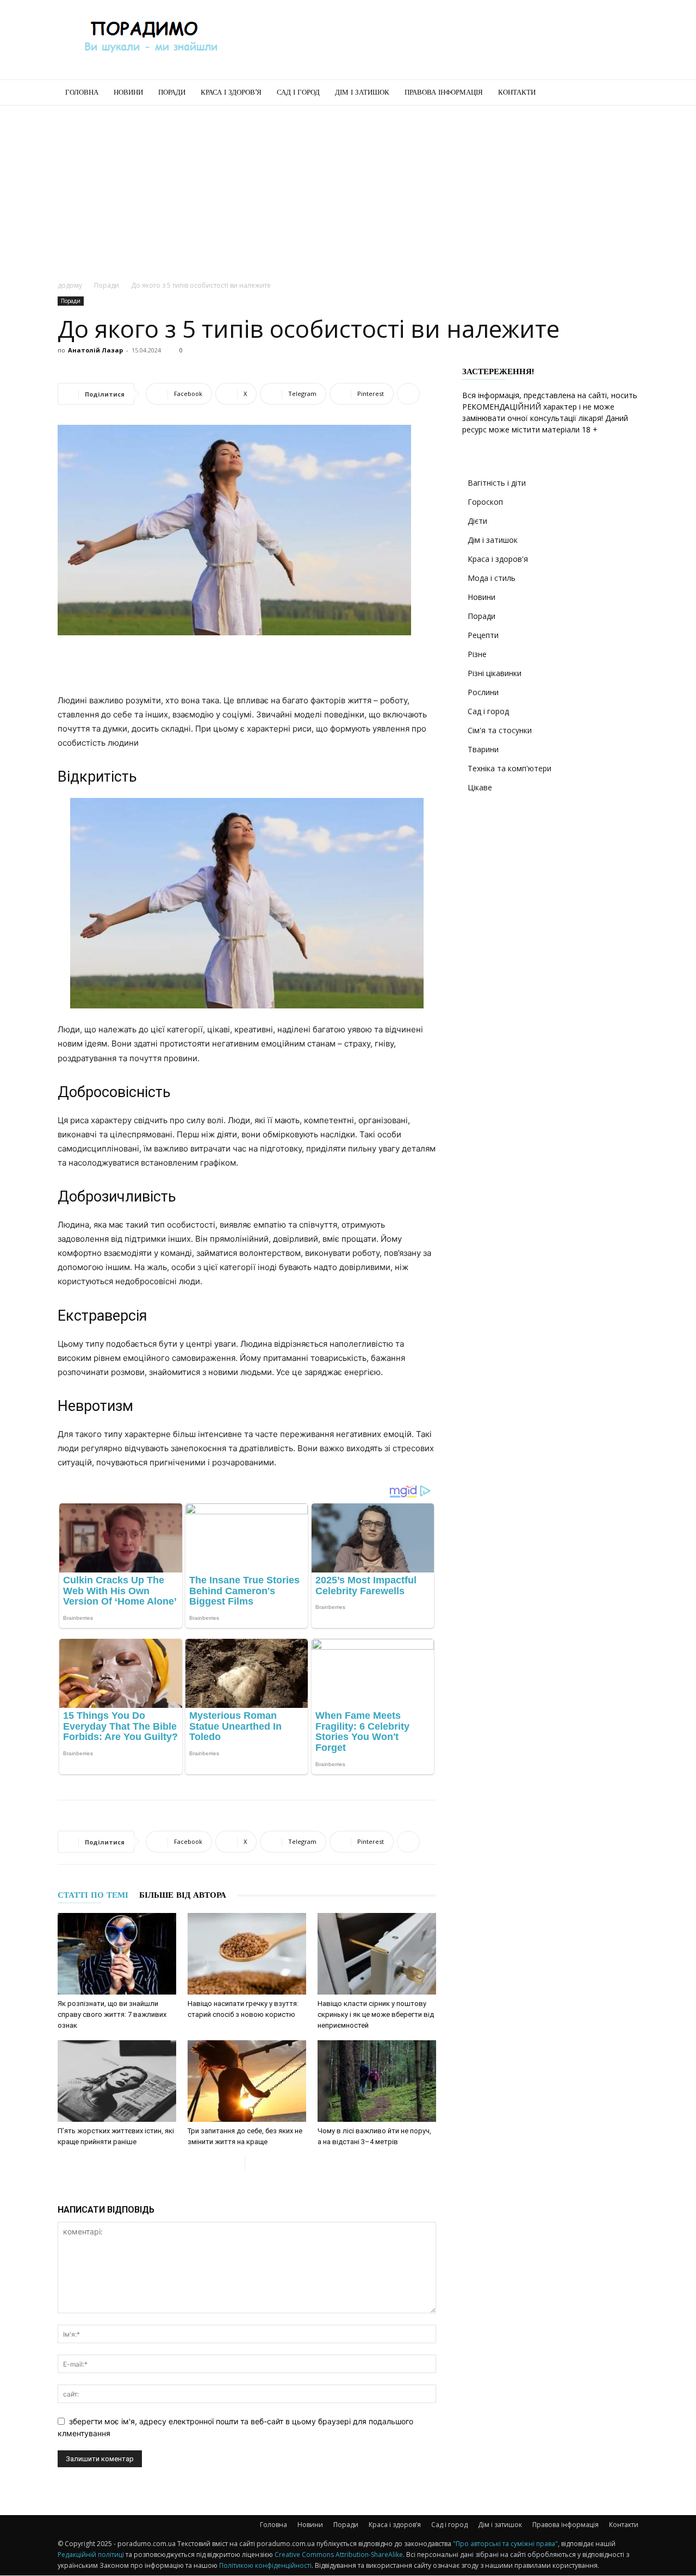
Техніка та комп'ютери (509, 768)
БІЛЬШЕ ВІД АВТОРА (183, 1895)
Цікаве (480, 787)
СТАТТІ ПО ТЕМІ (93, 1895)
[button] (625, 93)
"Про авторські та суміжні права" (505, 2544)
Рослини (483, 692)
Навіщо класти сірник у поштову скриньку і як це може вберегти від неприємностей (376, 2014)
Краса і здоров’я (231, 92)
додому (70, 285)
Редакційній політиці (91, 2555)
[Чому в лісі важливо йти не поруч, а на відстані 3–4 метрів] (377, 2081)
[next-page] (254, 2163)
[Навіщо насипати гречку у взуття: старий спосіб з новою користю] (247, 1954)
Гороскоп (485, 502)
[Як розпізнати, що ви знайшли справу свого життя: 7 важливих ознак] (117, 1954)
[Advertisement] (440, 40)
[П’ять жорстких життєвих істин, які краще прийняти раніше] (117, 2081)
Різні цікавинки (495, 673)
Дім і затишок (362, 92)
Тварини (483, 749)
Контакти (517, 92)
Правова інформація (444, 92)
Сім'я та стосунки (500, 730)
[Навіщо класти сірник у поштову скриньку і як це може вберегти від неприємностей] (377, 1954)
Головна (82, 92)
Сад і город (298, 92)
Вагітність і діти (497, 483)
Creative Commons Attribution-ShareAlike (339, 2555)
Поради (172, 92)
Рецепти (483, 635)
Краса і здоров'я (498, 559)
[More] (408, 394)
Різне (477, 654)
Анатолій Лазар (95, 350)
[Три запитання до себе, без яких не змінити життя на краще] (247, 2081)
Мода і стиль (492, 578)
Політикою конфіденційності (265, 2565)
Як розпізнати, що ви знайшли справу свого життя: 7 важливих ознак (112, 2014)
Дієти (477, 521)
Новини (128, 92)
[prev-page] (236, 2163)
